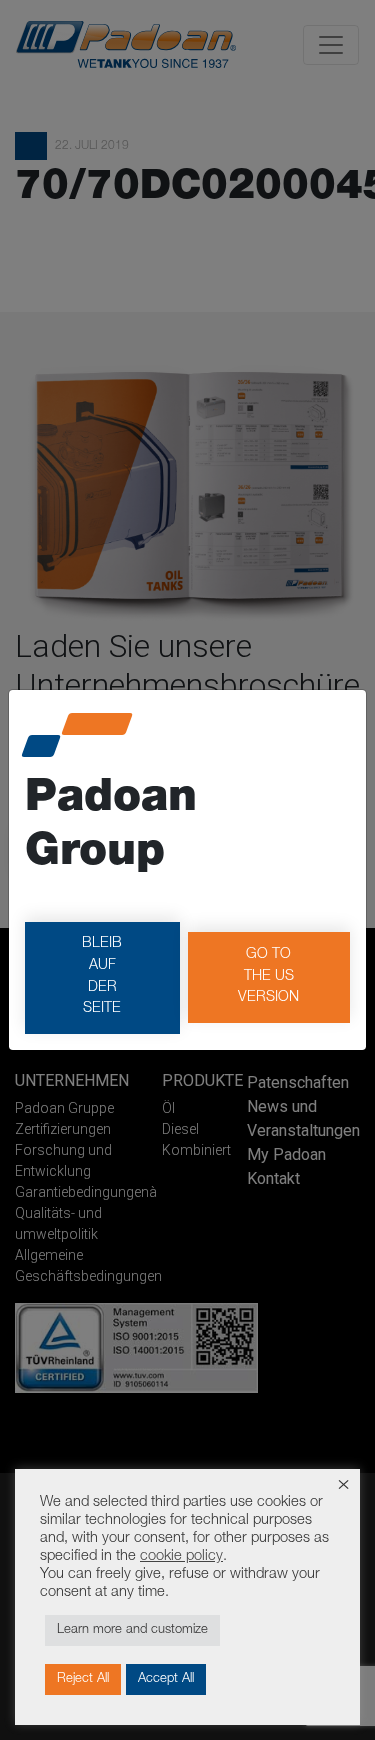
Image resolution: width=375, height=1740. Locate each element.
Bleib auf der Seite (102, 976)
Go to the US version (268, 976)
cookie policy (181, 1557)
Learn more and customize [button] (132, 1630)
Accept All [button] (166, 1679)
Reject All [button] (83, 1679)
